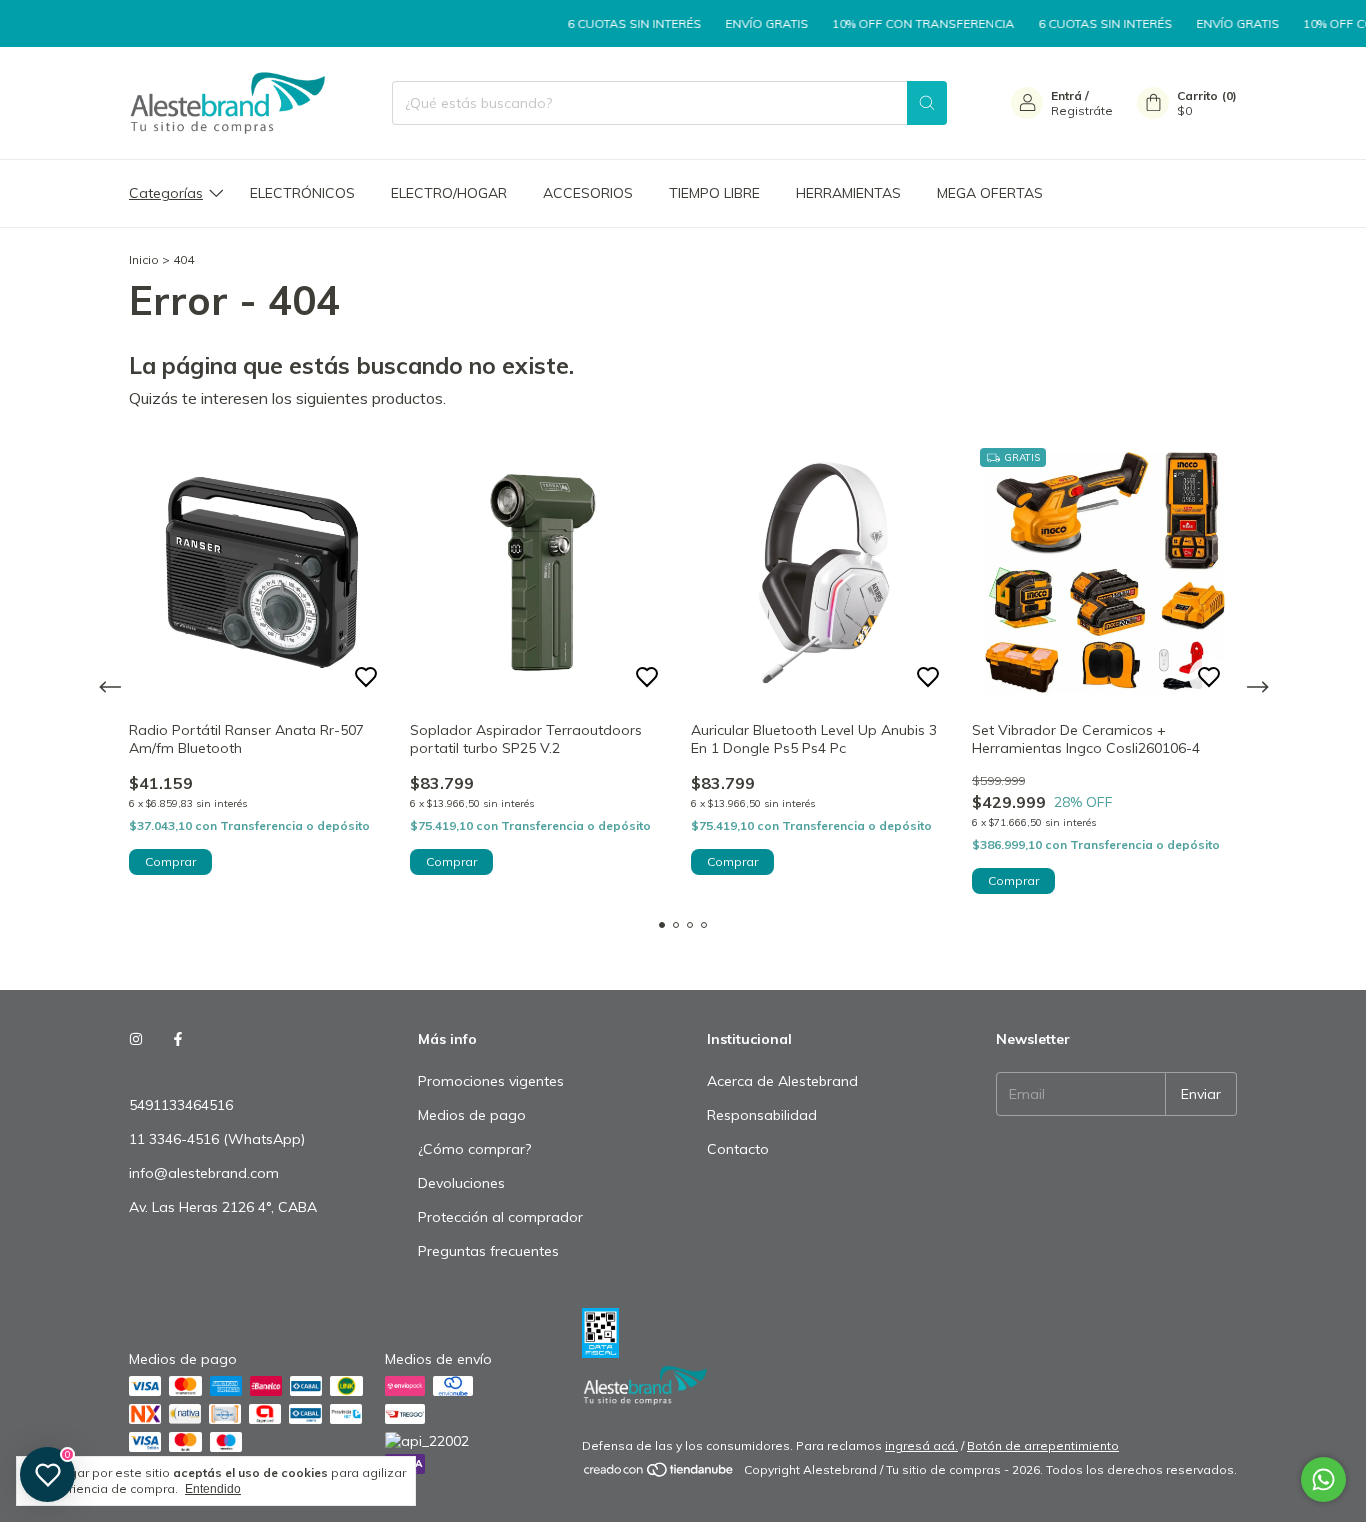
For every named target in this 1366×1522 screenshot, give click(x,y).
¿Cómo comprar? (474, 1149)
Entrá (1066, 95)
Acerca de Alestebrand (782, 1081)
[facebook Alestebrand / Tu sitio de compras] (178, 1039)
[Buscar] (927, 103)
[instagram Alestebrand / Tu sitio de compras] (136, 1039)
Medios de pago (472, 1115)
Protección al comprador (500, 1217)
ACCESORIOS (588, 193)
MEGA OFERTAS (990, 193)
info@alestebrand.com (204, 1173)
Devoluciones (461, 1183)
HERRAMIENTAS (848, 193)
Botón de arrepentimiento (1043, 1445)
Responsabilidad (762, 1115)
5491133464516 (181, 1105)
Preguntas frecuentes (488, 1251)
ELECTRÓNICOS (302, 193)
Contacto (738, 1149)
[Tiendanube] (659, 1474)
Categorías (166, 193)
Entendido (213, 1489)
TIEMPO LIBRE (714, 193)
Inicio (144, 259)
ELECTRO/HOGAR (449, 193)
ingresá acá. (921, 1445)
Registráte (1082, 110)
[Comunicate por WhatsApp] (1323, 1479)
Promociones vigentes (491, 1081)
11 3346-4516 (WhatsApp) (217, 1139)
